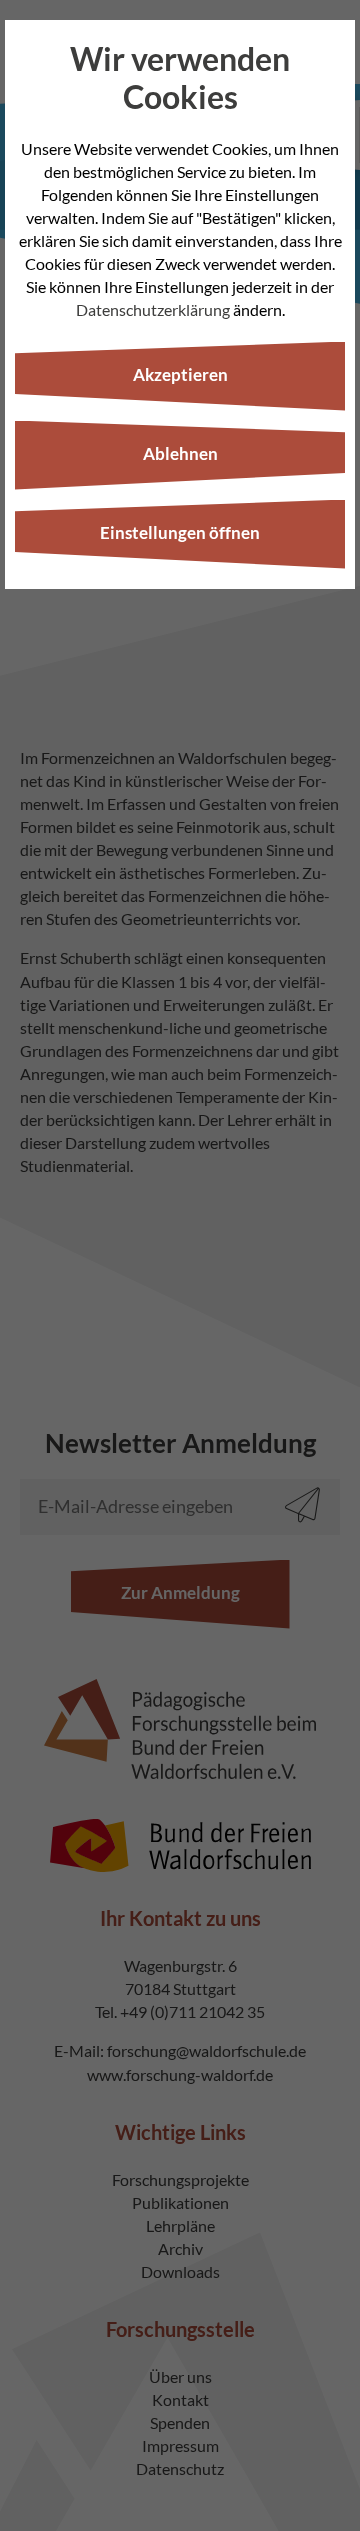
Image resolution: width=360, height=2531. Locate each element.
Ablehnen (180, 453)
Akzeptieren (180, 374)
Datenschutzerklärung (153, 309)
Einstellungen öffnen (180, 532)
